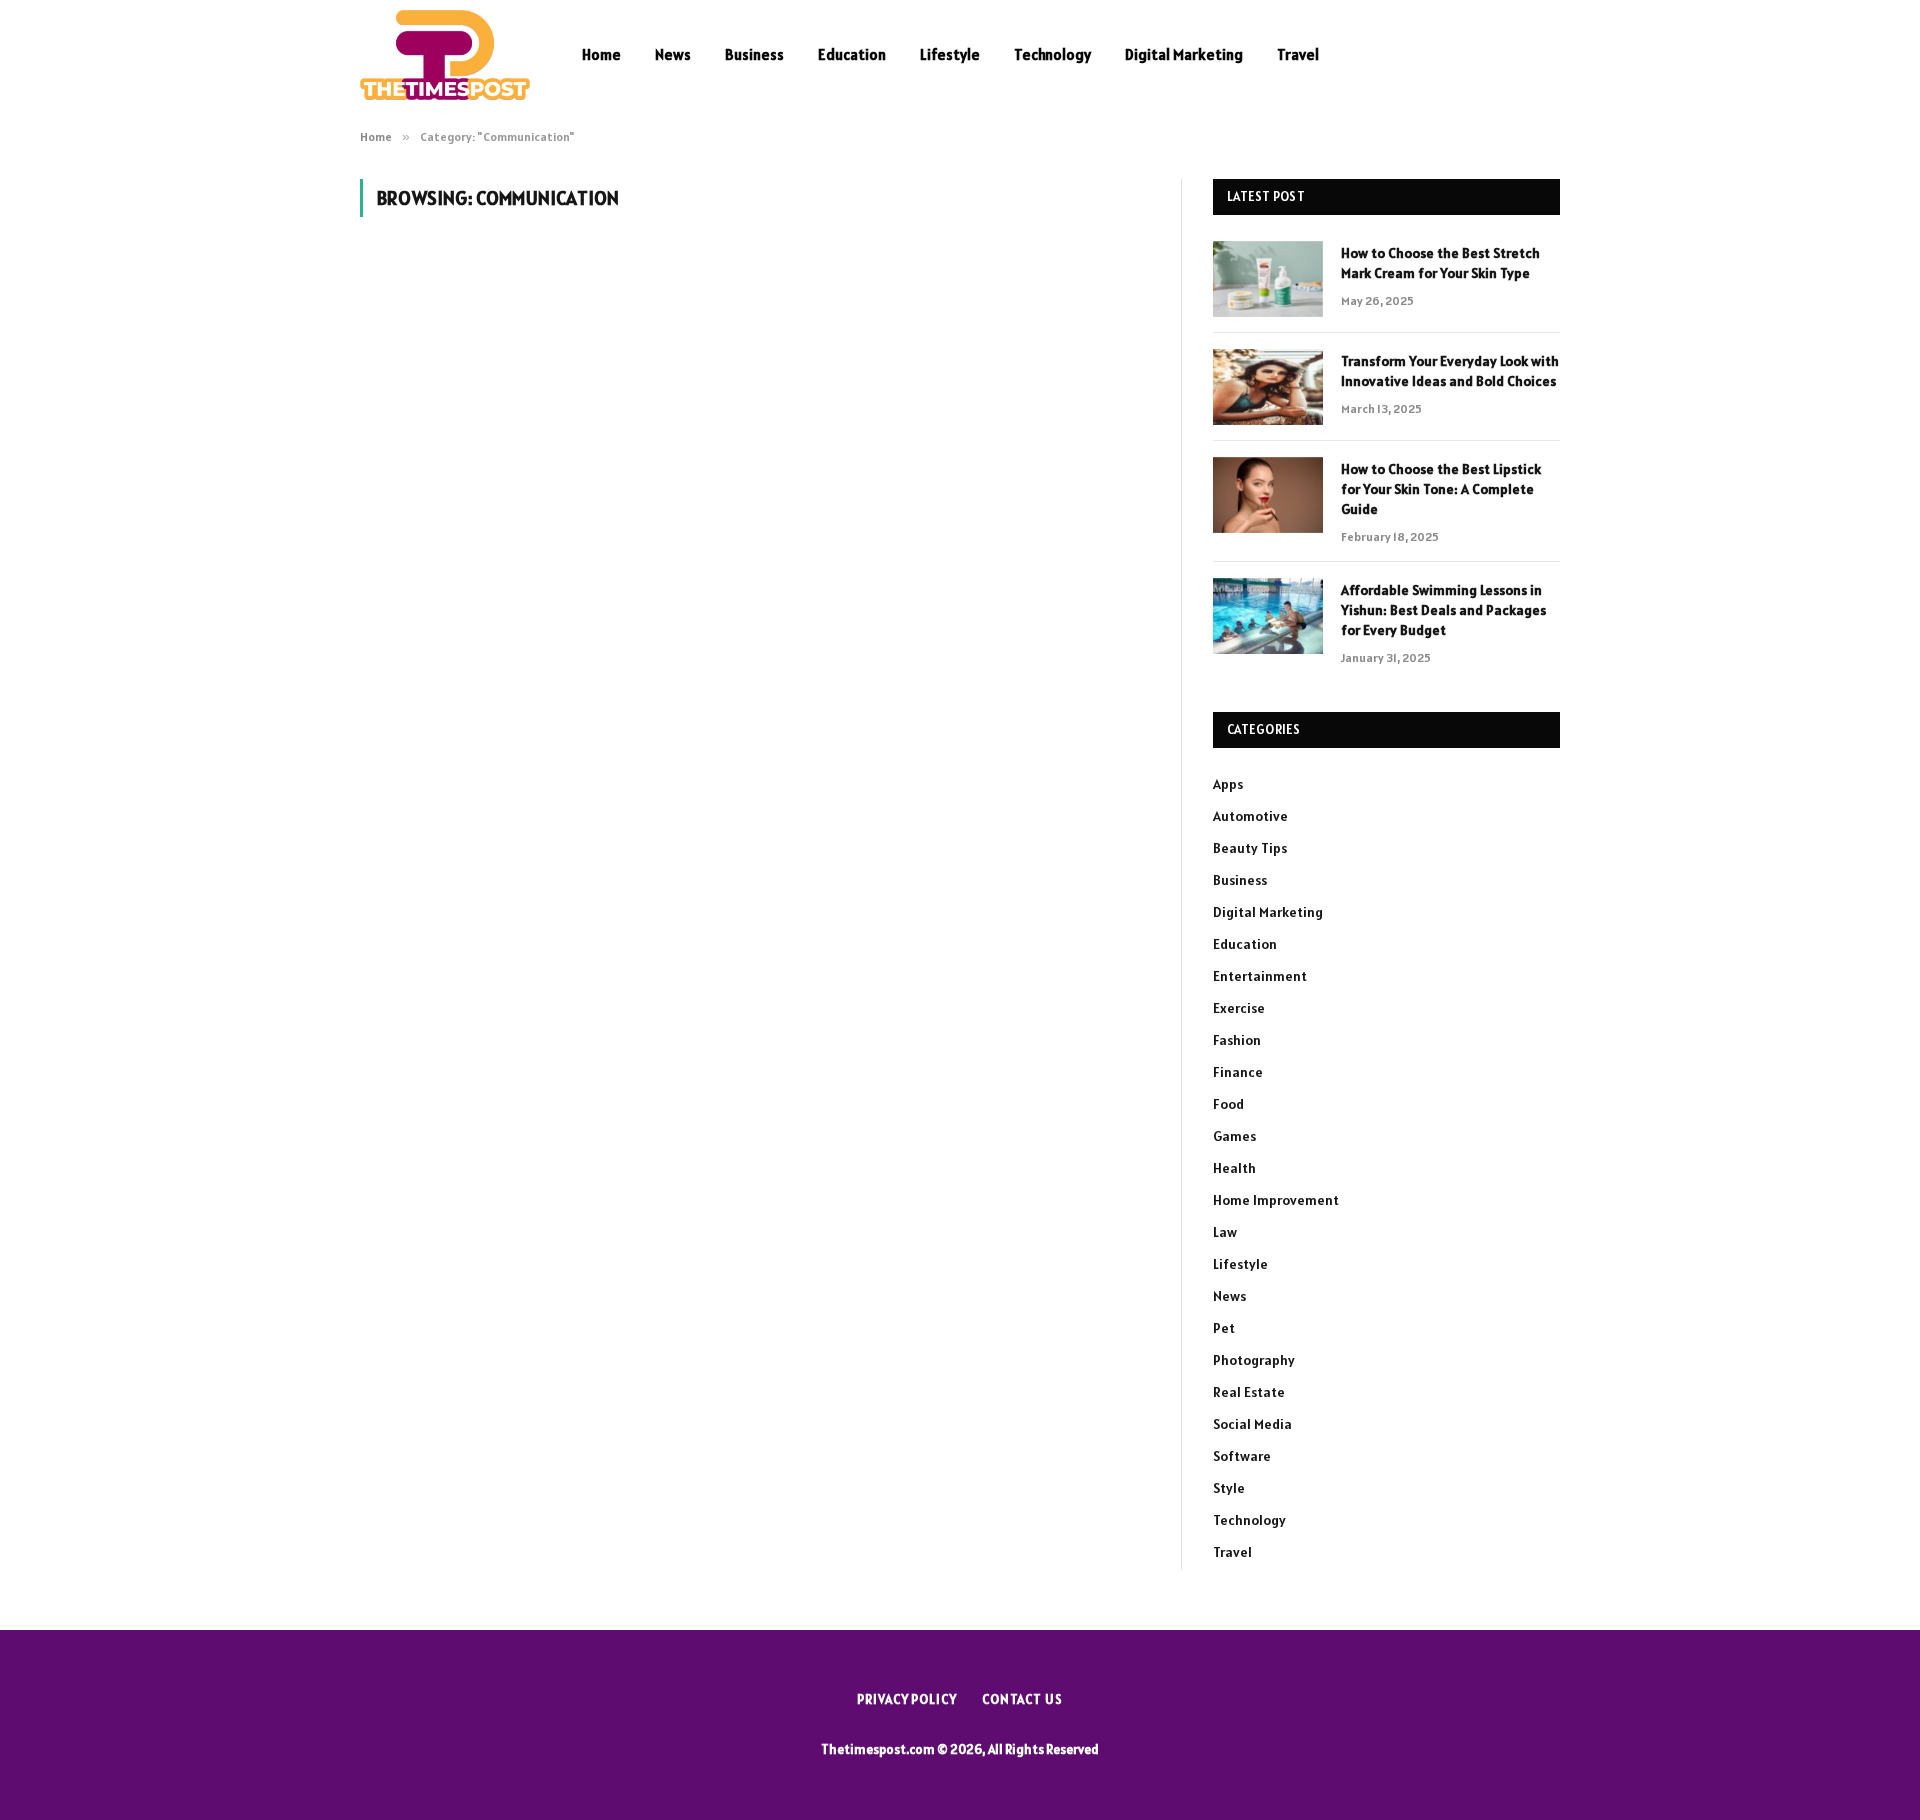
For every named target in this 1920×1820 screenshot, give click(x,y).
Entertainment (1260, 976)
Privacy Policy (907, 1699)
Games (1234, 1136)
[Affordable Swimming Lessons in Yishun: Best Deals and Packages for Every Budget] (1268, 616)
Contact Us (1022, 1699)
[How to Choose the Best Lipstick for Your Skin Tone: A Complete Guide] (1268, 495)
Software (1242, 1456)
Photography (1254, 1360)
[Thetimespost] (445, 55)
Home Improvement (1276, 1200)
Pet (1224, 1328)
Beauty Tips (1250, 848)
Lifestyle (950, 54)
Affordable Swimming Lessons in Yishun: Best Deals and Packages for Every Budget (1443, 610)
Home (601, 54)
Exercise (1239, 1008)
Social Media (1252, 1424)
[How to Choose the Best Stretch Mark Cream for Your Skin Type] (1268, 279)
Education (852, 54)
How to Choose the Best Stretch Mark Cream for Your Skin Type (1440, 263)
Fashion (1237, 1040)
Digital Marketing (1184, 54)
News (673, 54)
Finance (1238, 1072)
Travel (1298, 54)
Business (754, 54)
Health (1234, 1168)
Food (1228, 1104)
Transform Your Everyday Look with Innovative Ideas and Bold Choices (1450, 371)
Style (1229, 1488)
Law (1225, 1232)
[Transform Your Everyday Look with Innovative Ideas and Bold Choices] (1268, 387)
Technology (1052, 54)
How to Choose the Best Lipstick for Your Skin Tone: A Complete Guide (1441, 489)
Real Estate (1249, 1392)
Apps (1228, 784)
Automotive (1250, 816)
